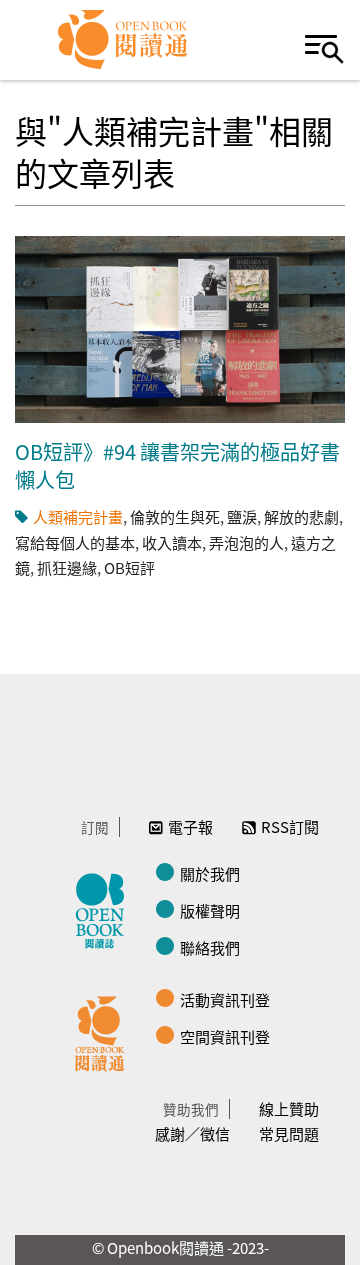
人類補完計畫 (78, 516)
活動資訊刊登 (225, 999)
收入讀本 (172, 542)
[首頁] (123, 40)
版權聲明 (210, 910)
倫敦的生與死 (175, 516)
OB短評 (129, 567)
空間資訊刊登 (225, 1036)
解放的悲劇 (301, 516)
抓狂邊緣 (67, 567)
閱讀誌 (105, 908)
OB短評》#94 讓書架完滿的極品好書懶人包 (177, 465)
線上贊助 (289, 1108)
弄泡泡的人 (246, 542)
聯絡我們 (210, 947)
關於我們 (210, 873)
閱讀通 (105, 1031)
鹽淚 (242, 516)
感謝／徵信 (192, 1133)
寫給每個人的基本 (75, 542)
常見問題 (289, 1133)
